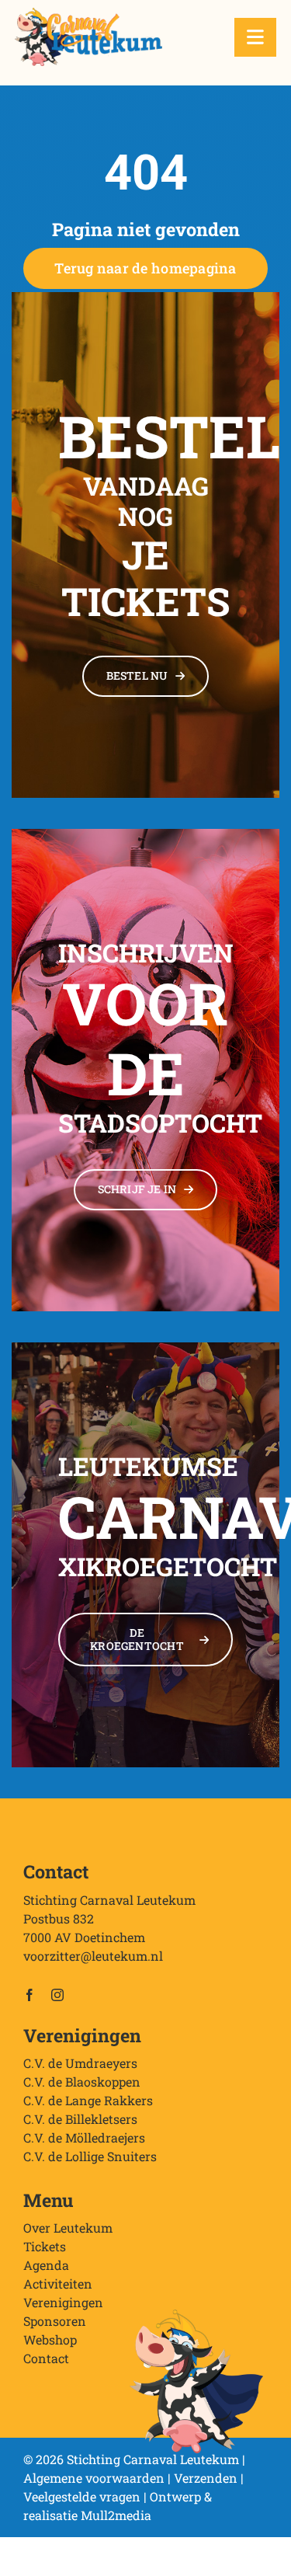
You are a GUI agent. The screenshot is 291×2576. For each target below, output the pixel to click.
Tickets (45, 2246)
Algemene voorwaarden (94, 2478)
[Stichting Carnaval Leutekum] (89, 14)
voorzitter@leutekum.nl (93, 1956)
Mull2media (116, 2515)
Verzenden (206, 2478)
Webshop (50, 2339)
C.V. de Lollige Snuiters (90, 2156)
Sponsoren (55, 2321)
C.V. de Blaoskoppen (82, 2082)
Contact (46, 2358)
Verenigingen (63, 2302)
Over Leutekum (68, 2228)
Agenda (46, 2265)
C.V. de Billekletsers (80, 2119)
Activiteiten (58, 2284)
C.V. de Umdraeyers (80, 2063)
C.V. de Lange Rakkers (88, 2100)
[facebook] (29, 1995)
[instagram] (57, 1995)
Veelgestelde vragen (82, 2496)
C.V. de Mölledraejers (84, 2137)
